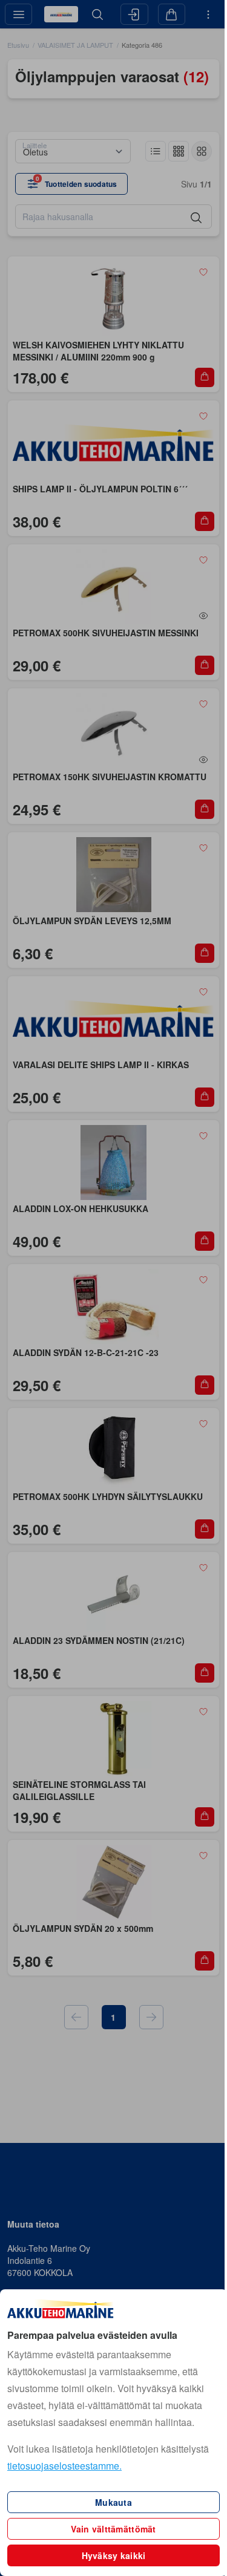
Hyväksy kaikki (114, 2555)
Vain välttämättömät (113, 2529)
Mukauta (113, 2502)
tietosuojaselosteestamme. (64, 2466)
